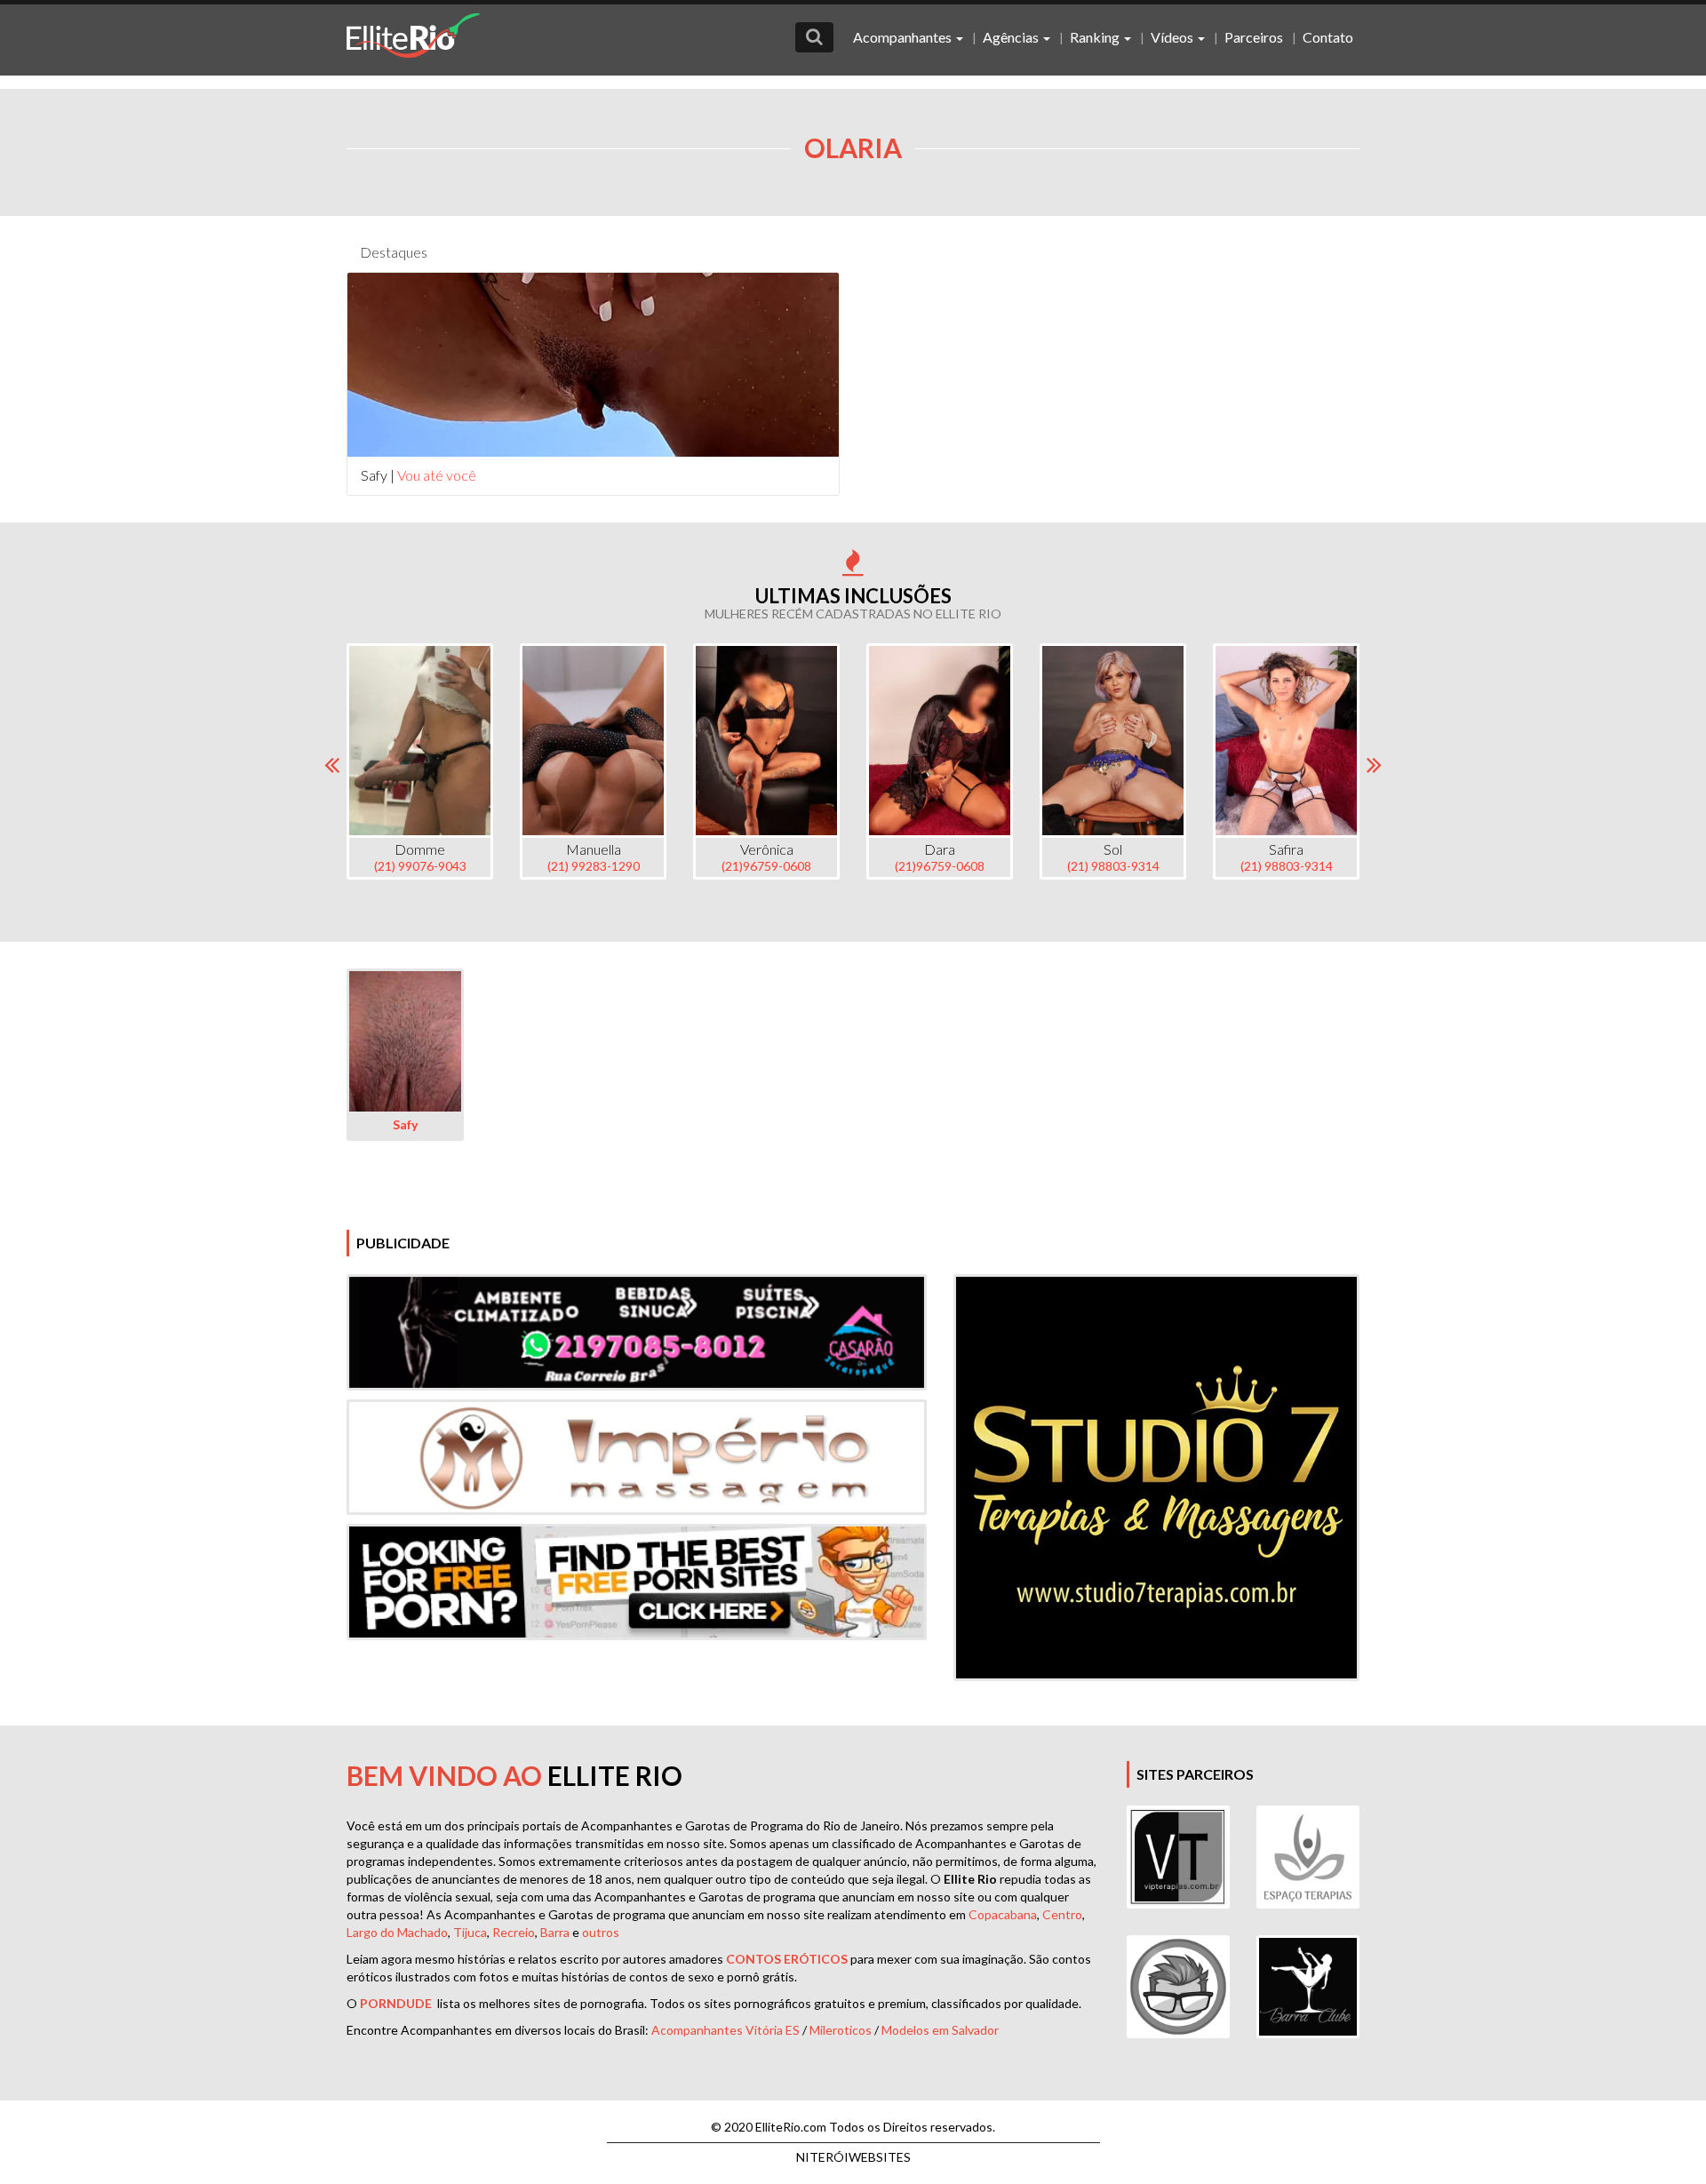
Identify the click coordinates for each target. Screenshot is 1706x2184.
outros (601, 1932)
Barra (555, 1932)
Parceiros (1254, 37)
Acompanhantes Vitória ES (725, 2030)
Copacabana (1003, 1914)
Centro (1062, 1914)
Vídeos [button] (1173, 37)
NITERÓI (853, 2157)
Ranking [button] (1096, 37)
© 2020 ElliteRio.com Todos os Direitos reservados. (853, 2127)
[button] (814, 37)
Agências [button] (1012, 37)
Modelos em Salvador (940, 2030)
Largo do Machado (397, 1932)
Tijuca (470, 1932)
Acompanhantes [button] (904, 37)
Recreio (514, 1932)
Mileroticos (841, 2030)
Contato (1328, 37)
